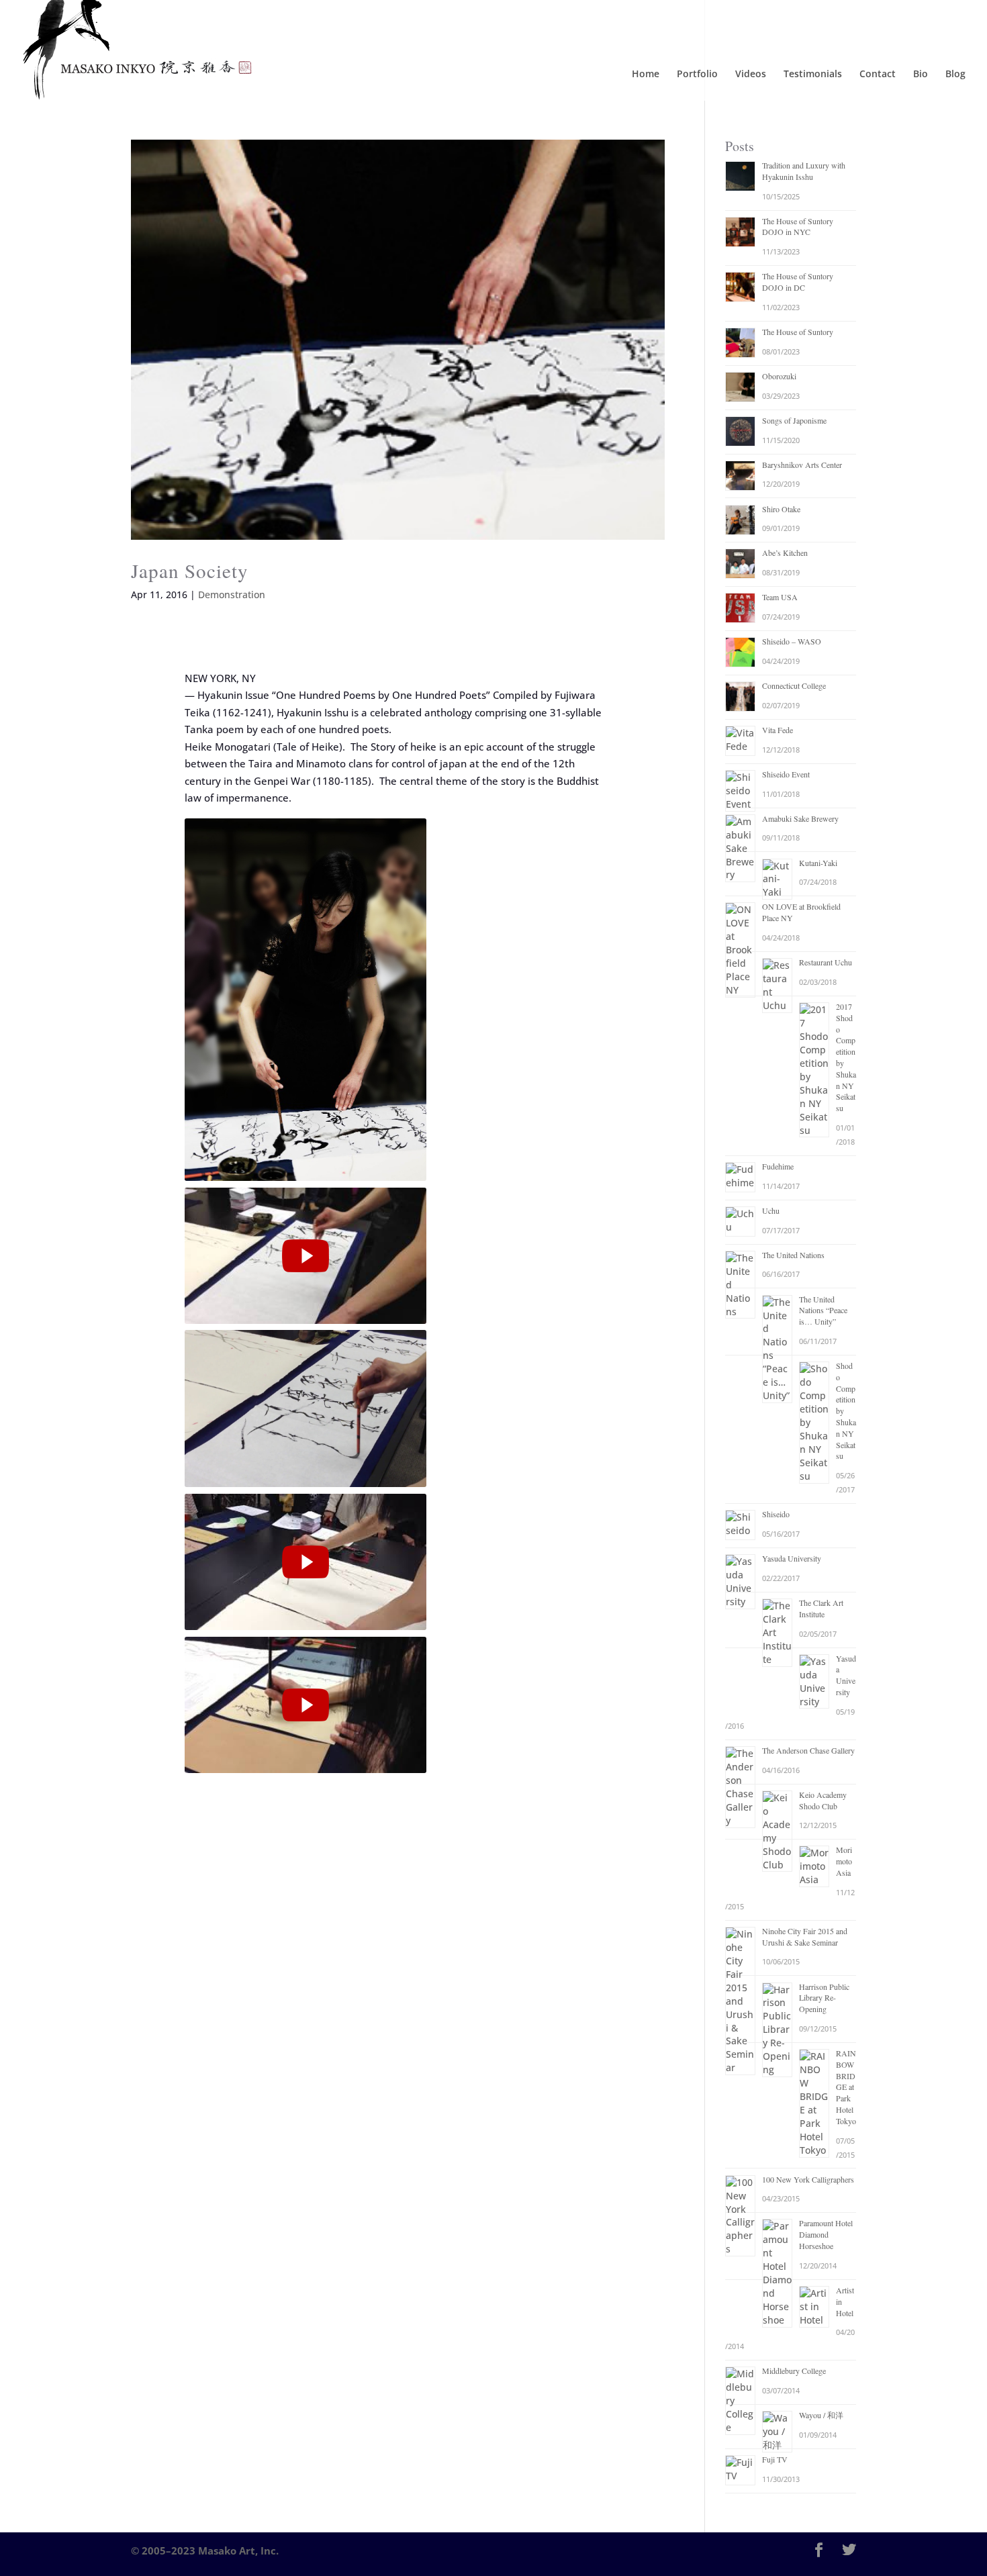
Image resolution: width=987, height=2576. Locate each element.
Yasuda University (792, 1558)
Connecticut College (794, 685)
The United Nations (793, 1255)
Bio (921, 75)
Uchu (771, 1210)
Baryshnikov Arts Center (802, 465)
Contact (878, 75)
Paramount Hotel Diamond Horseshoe (826, 2234)
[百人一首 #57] (305, 1562)
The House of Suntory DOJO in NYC (798, 227)
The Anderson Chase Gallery (808, 1750)
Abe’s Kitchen (785, 553)
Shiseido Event (786, 774)
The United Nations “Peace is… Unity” (823, 1310)
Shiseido (776, 1514)
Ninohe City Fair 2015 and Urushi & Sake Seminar (805, 1937)
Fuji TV (775, 2459)
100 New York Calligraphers (808, 2179)
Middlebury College (794, 2371)
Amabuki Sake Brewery (800, 818)
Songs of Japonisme (794, 420)
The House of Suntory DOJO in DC (798, 282)
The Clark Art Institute (821, 1608)
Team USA (780, 597)
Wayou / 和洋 (821, 2415)
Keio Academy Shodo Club (823, 1800)
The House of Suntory (798, 332)
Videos (751, 75)
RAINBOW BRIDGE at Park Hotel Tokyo (846, 2087)
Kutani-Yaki (818, 863)
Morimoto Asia (844, 1861)
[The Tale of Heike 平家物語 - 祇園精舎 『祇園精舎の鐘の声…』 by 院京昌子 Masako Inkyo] (305, 1256)
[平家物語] (305, 1705)
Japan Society (190, 570)
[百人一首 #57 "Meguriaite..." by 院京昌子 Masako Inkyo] (305, 1562)
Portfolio (697, 75)
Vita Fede (778, 730)
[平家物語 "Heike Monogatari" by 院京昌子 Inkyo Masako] (305, 1705)
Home (646, 75)
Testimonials (813, 75)
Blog (955, 75)
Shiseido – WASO (792, 641)
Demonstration (232, 594)
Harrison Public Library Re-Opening (824, 1998)
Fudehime (778, 1166)
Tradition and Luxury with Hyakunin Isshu (804, 171)
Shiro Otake (781, 509)
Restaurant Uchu (826, 962)
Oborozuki (779, 376)
